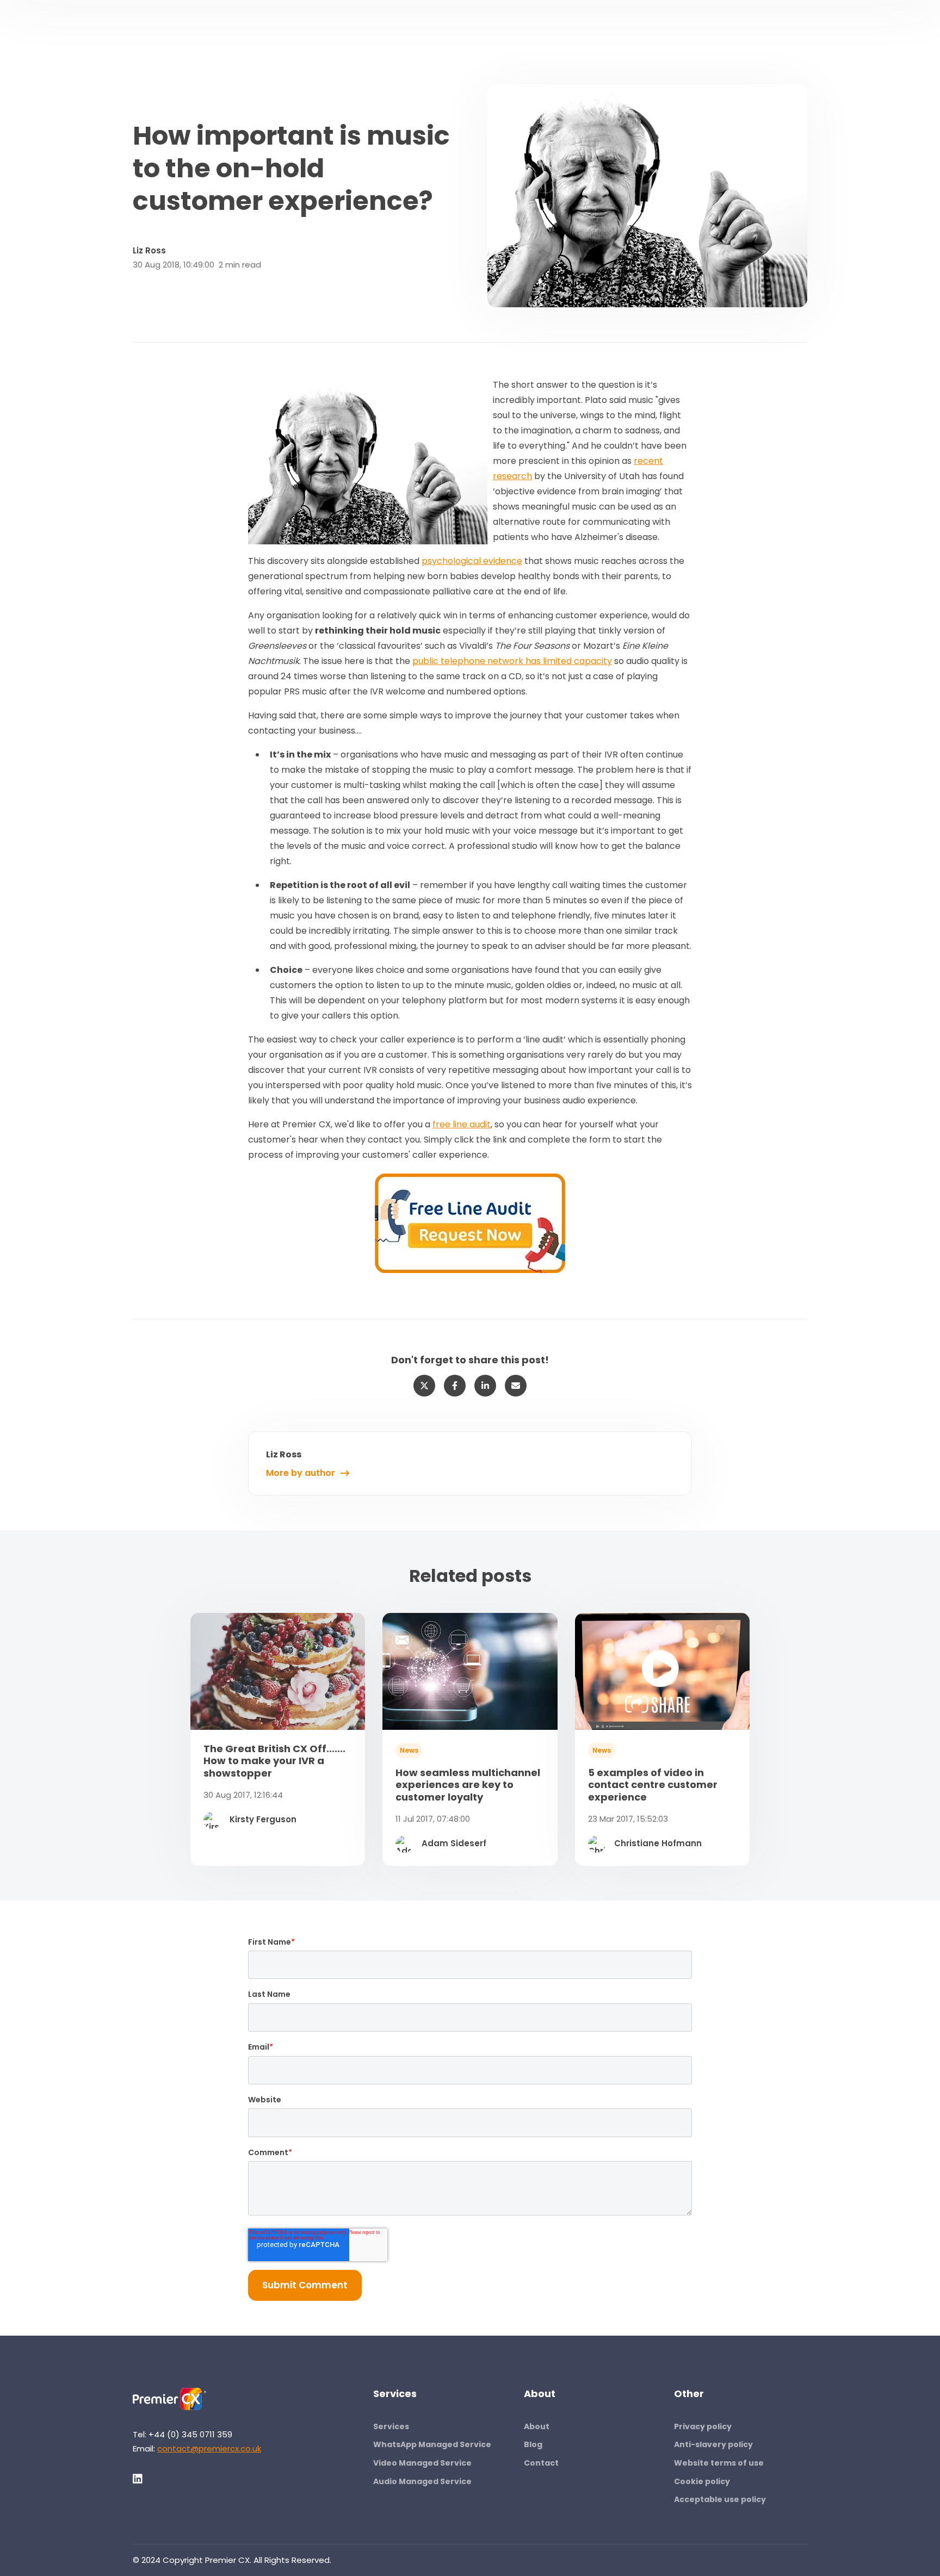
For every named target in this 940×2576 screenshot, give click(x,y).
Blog (533, 2444)
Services (391, 2426)
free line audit (462, 1124)
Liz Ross (149, 250)
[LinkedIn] (138, 2479)
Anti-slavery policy (713, 2444)
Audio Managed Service (422, 2481)
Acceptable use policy (720, 2499)
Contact (541, 2463)
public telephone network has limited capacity (512, 661)
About (537, 2426)
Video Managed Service (422, 2463)
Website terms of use (719, 2463)
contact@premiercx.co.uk (209, 2448)
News (409, 1750)
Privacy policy (703, 2426)
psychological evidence (472, 561)
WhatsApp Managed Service (432, 2444)
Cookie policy (702, 2481)
